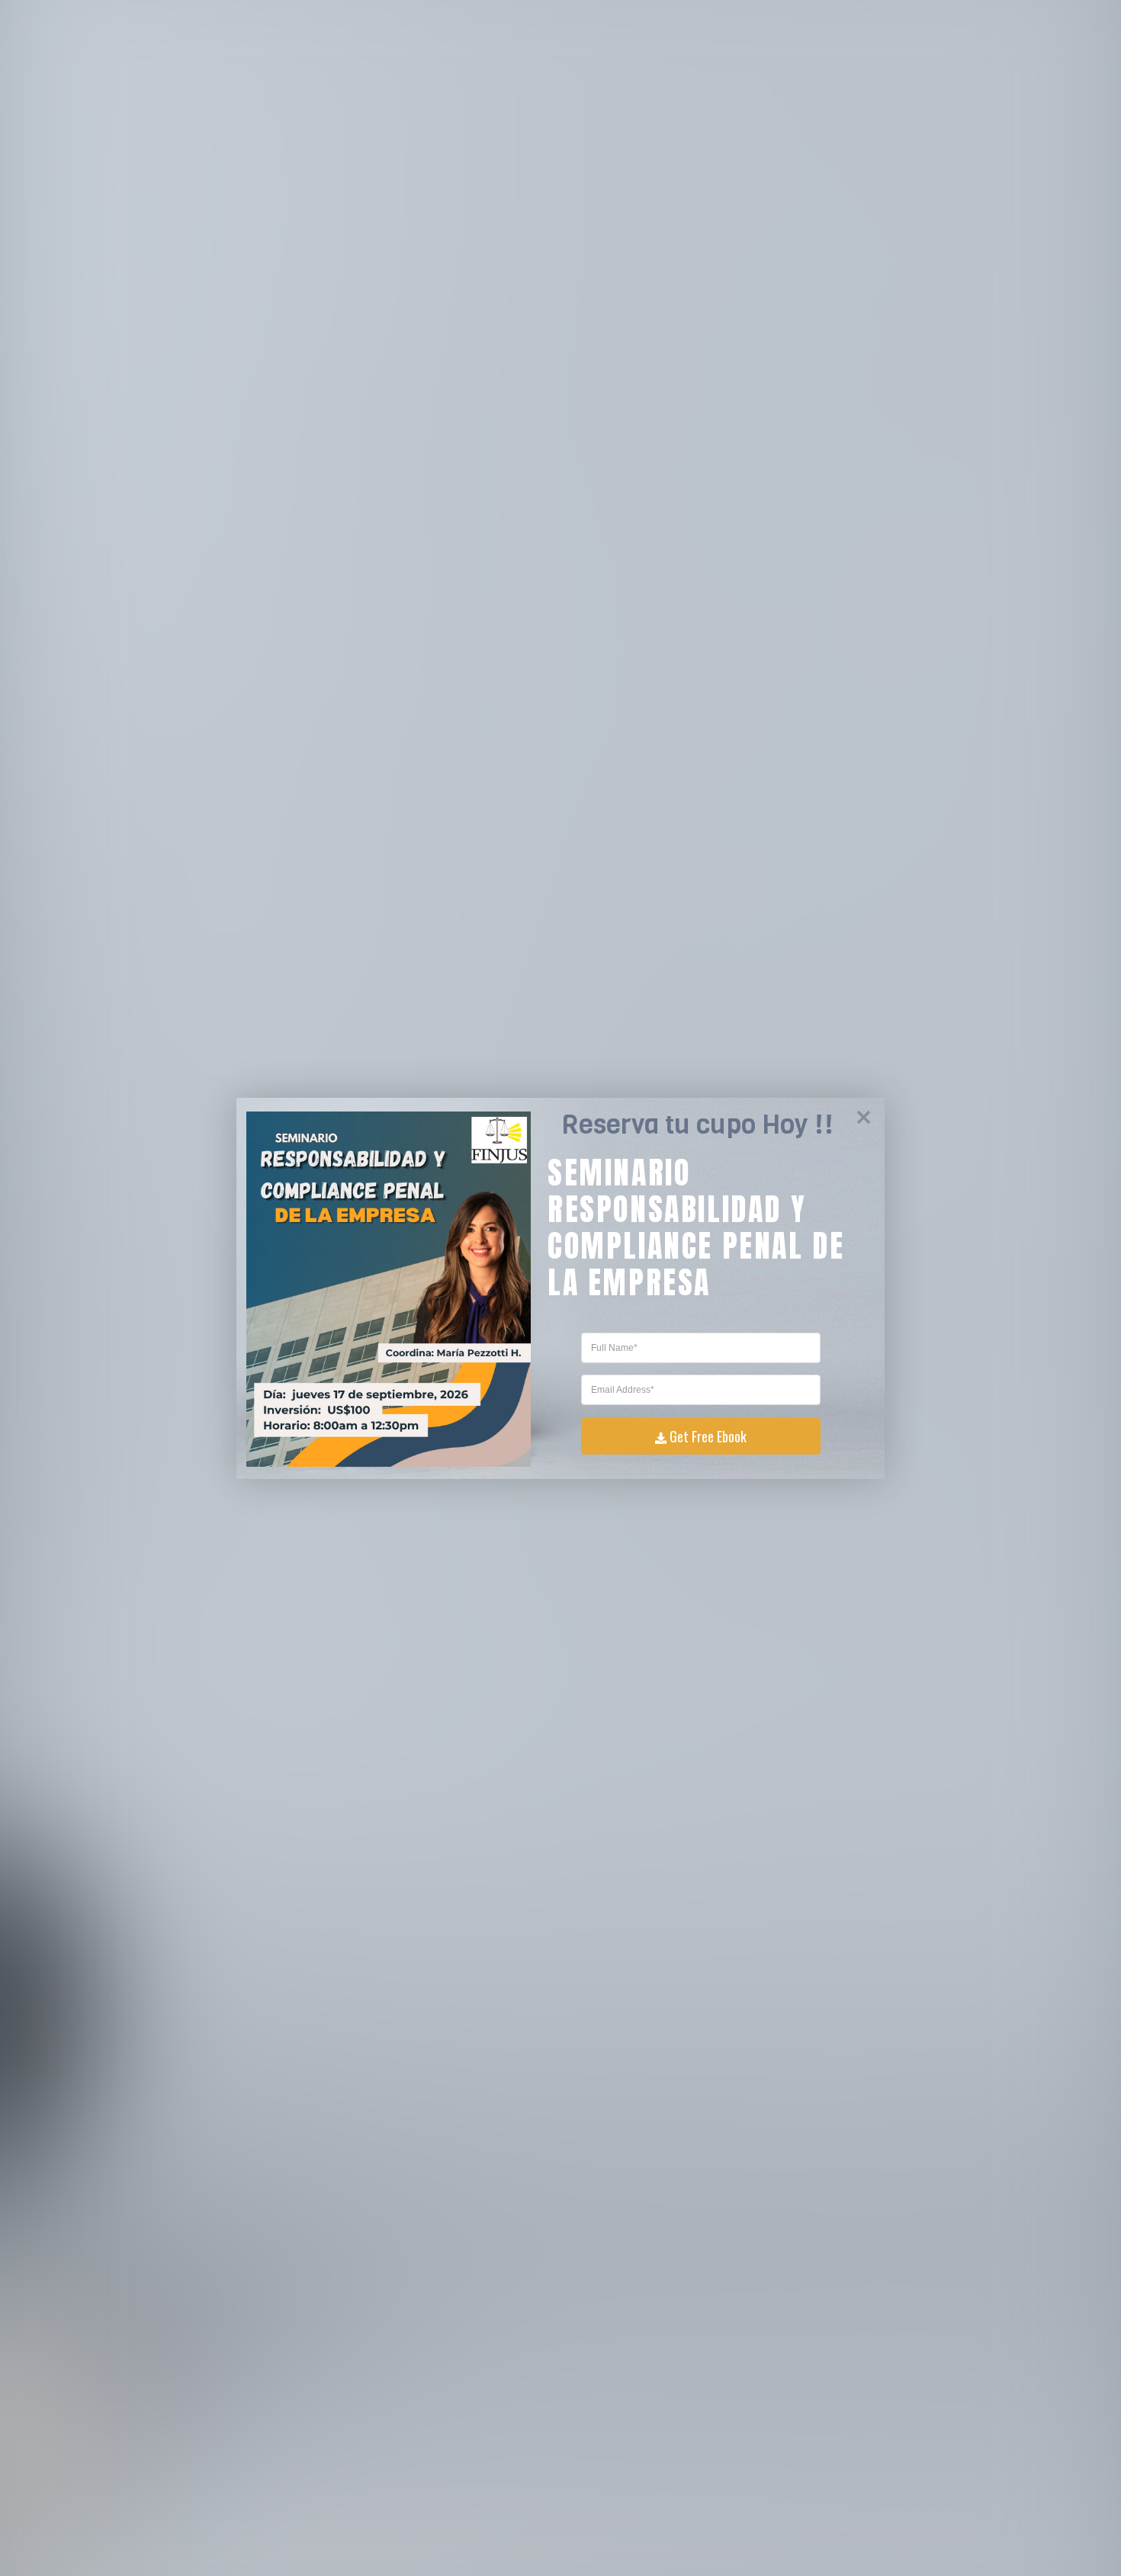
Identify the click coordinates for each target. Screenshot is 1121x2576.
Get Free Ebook (708, 1436)
